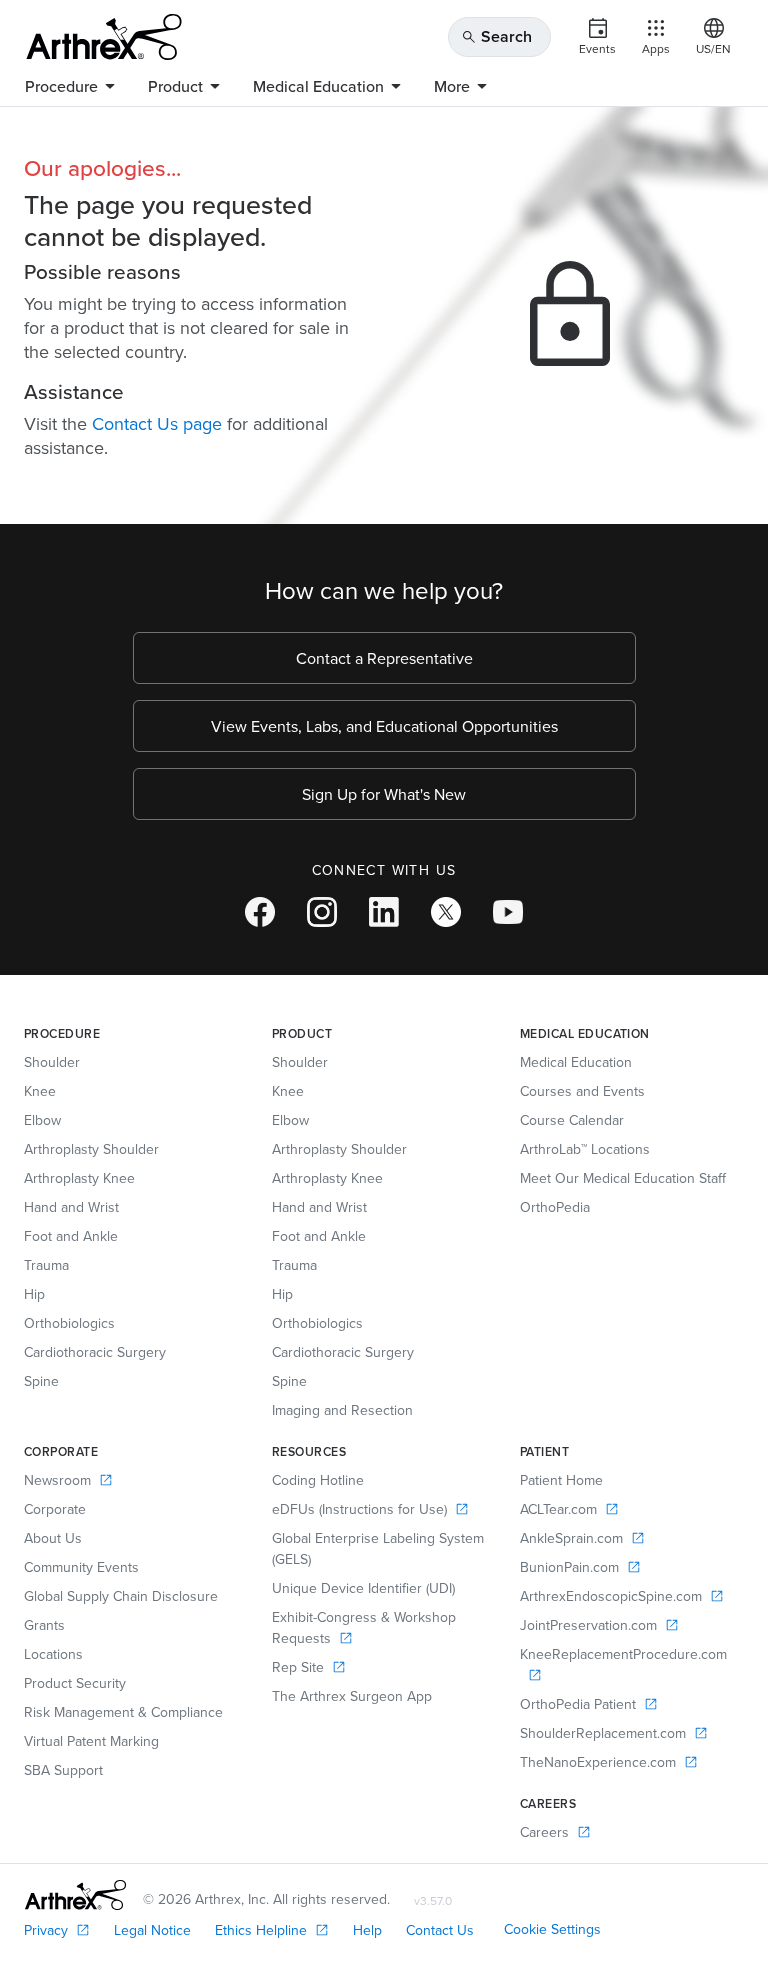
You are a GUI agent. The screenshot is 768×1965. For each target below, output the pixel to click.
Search (496, 36)
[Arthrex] (104, 37)
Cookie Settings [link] (552, 1929)
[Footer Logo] (75, 1895)
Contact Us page (157, 423)
